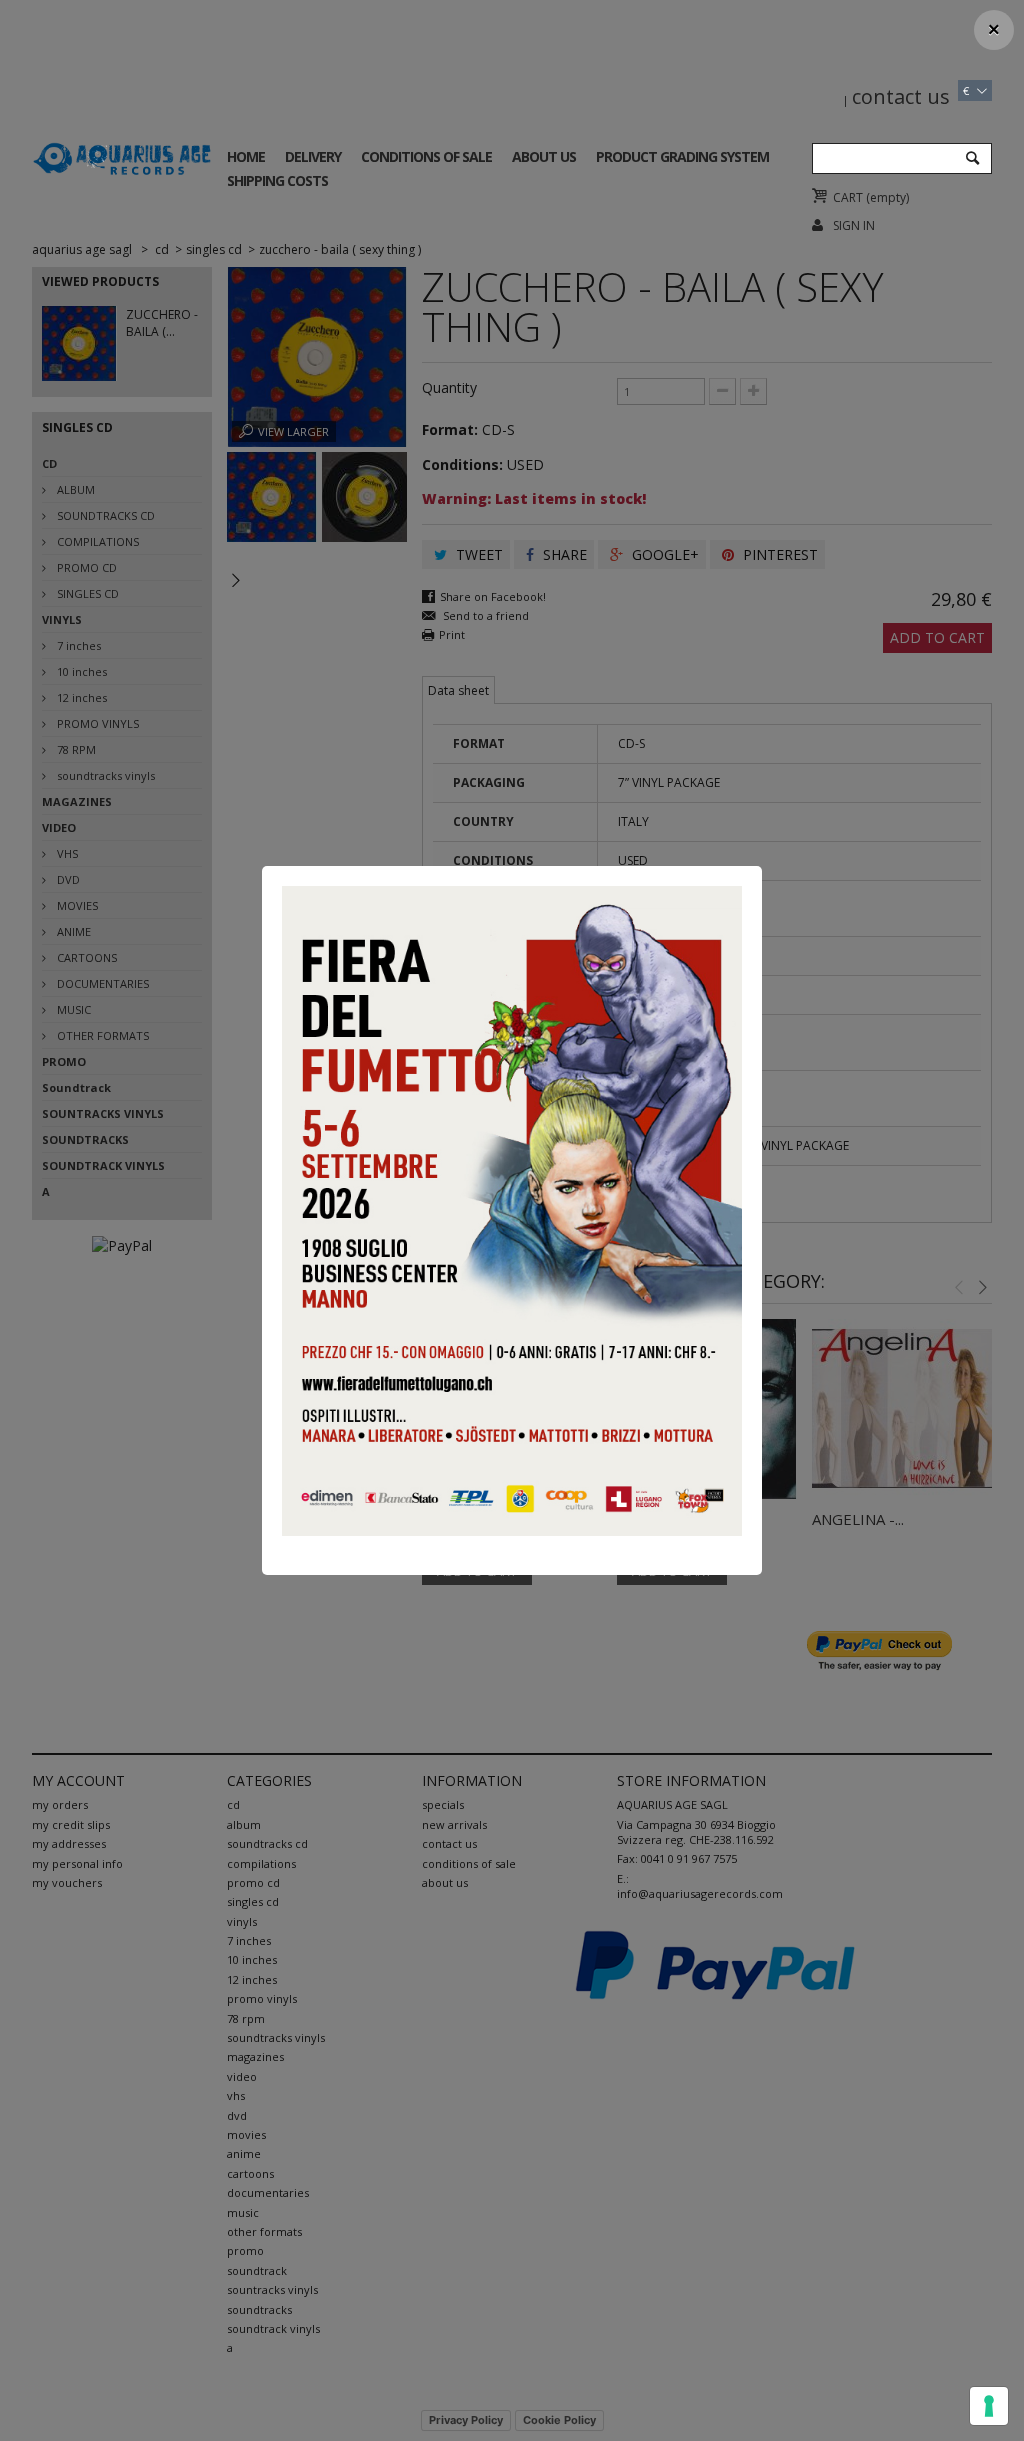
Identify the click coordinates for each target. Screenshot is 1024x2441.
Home (246, 156)
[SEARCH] (971, 159)
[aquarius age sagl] (122, 155)
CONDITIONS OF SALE (426, 156)
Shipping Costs (277, 180)
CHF (971, 64)
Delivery (313, 156)
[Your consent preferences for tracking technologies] (989, 2406)
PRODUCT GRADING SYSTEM (682, 156)
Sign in (854, 225)
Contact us (901, 96)
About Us (544, 156)
